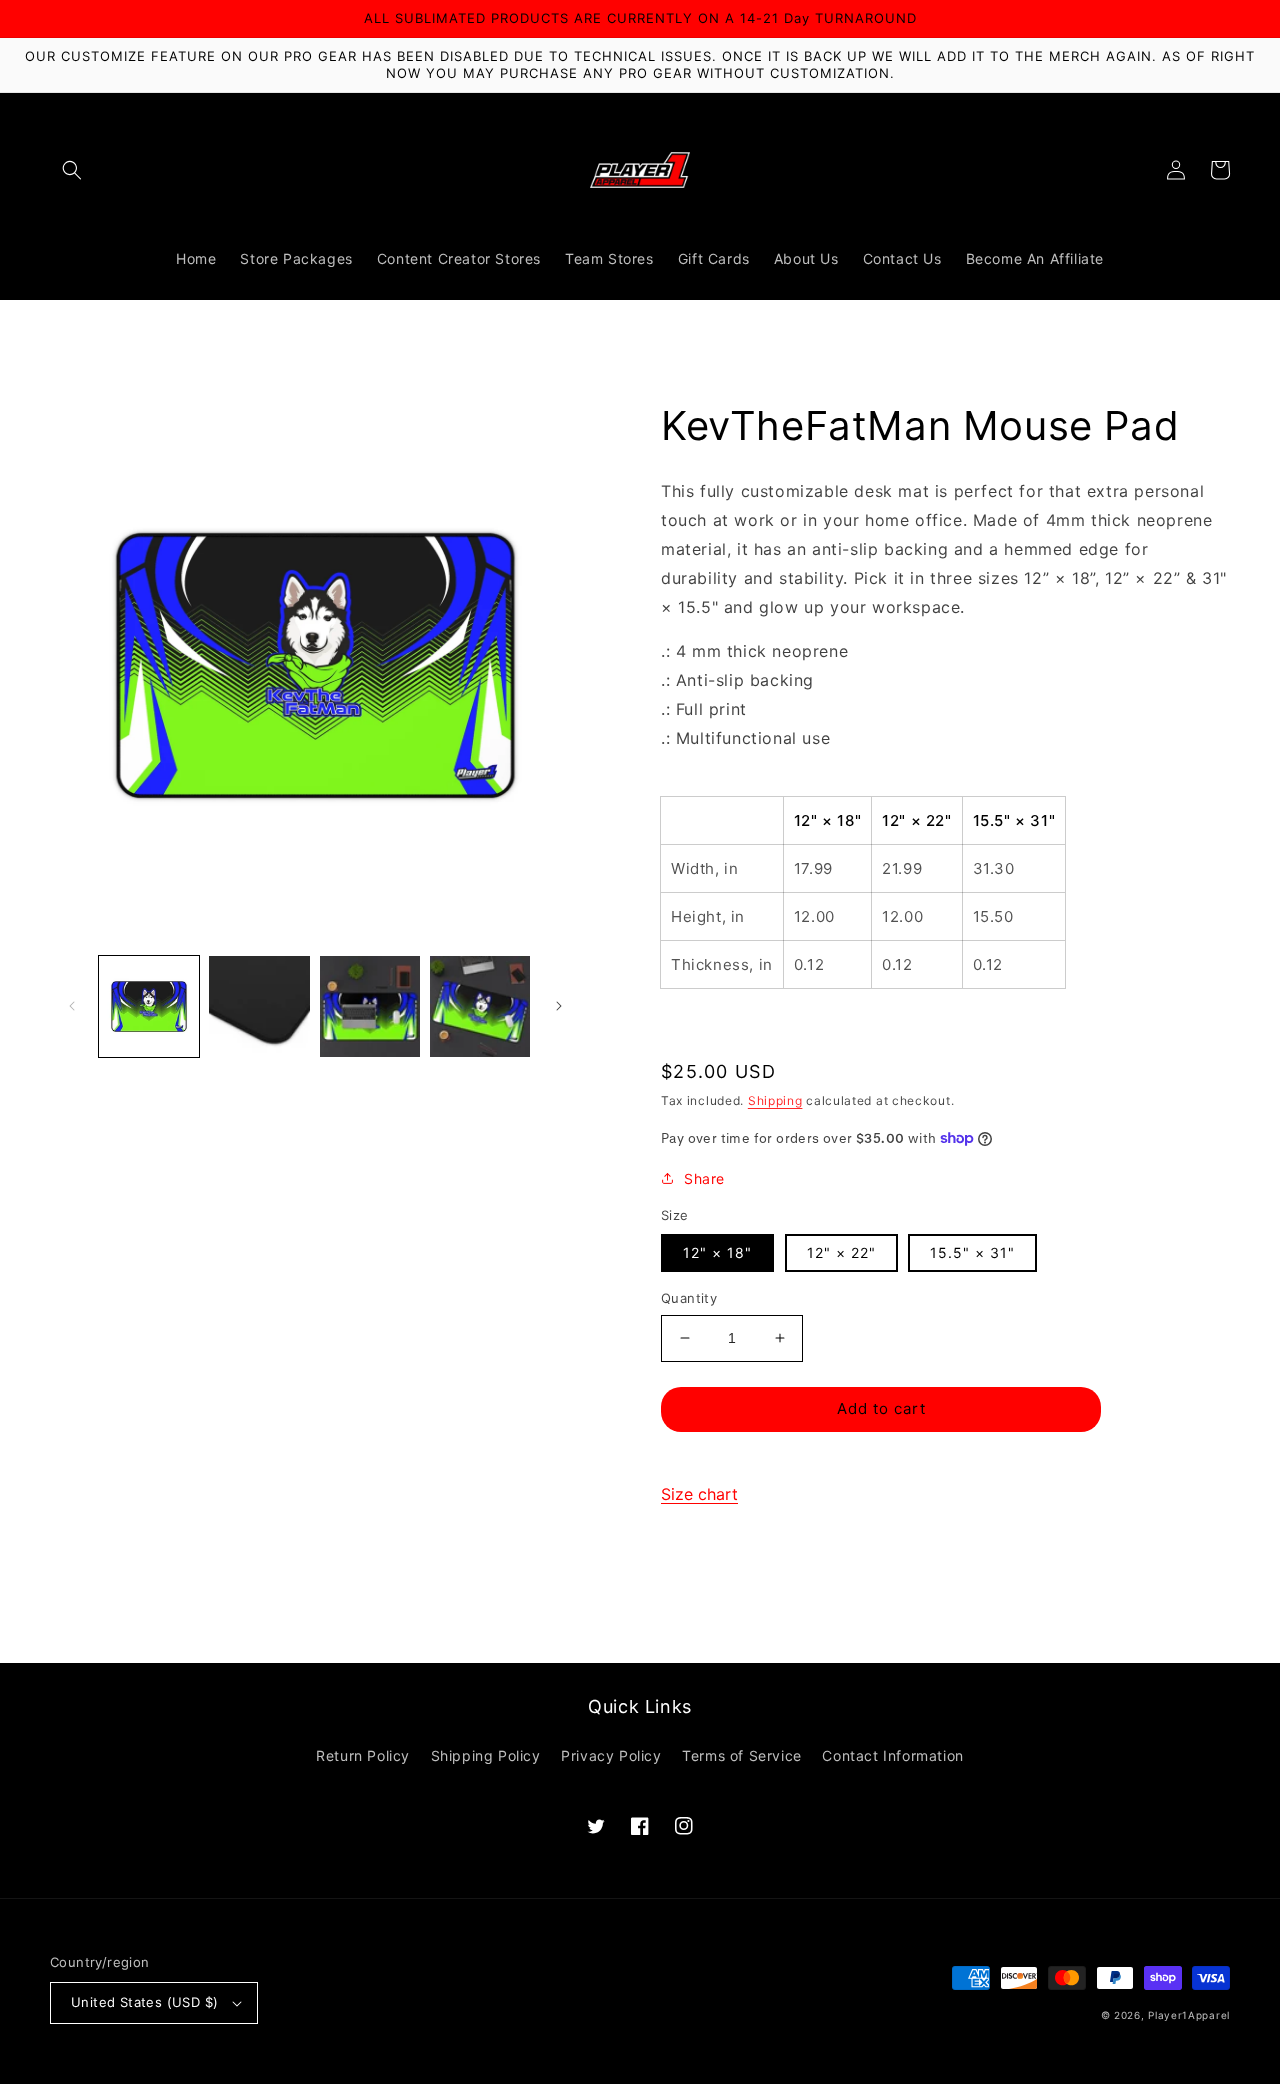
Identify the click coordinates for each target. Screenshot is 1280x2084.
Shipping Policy (486, 1755)
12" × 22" (841, 1252)
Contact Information (892, 1755)
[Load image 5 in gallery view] (370, 1006)
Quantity (689, 1298)
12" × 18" (717, 1252)
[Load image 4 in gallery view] (259, 1006)
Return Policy (363, 1755)
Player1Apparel (1189, 2015)
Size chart (699, 1494)
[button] (72, 170)
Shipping (775, 1100)
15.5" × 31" (972, 1252)
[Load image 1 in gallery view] (149, 1006)
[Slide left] (72, 1006)
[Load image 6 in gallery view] (480, 1006)
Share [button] (704, 1178)
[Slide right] (559, 1006)
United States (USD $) (144, 2002)
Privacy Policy (611, 1755)
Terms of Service (742, 1755)
